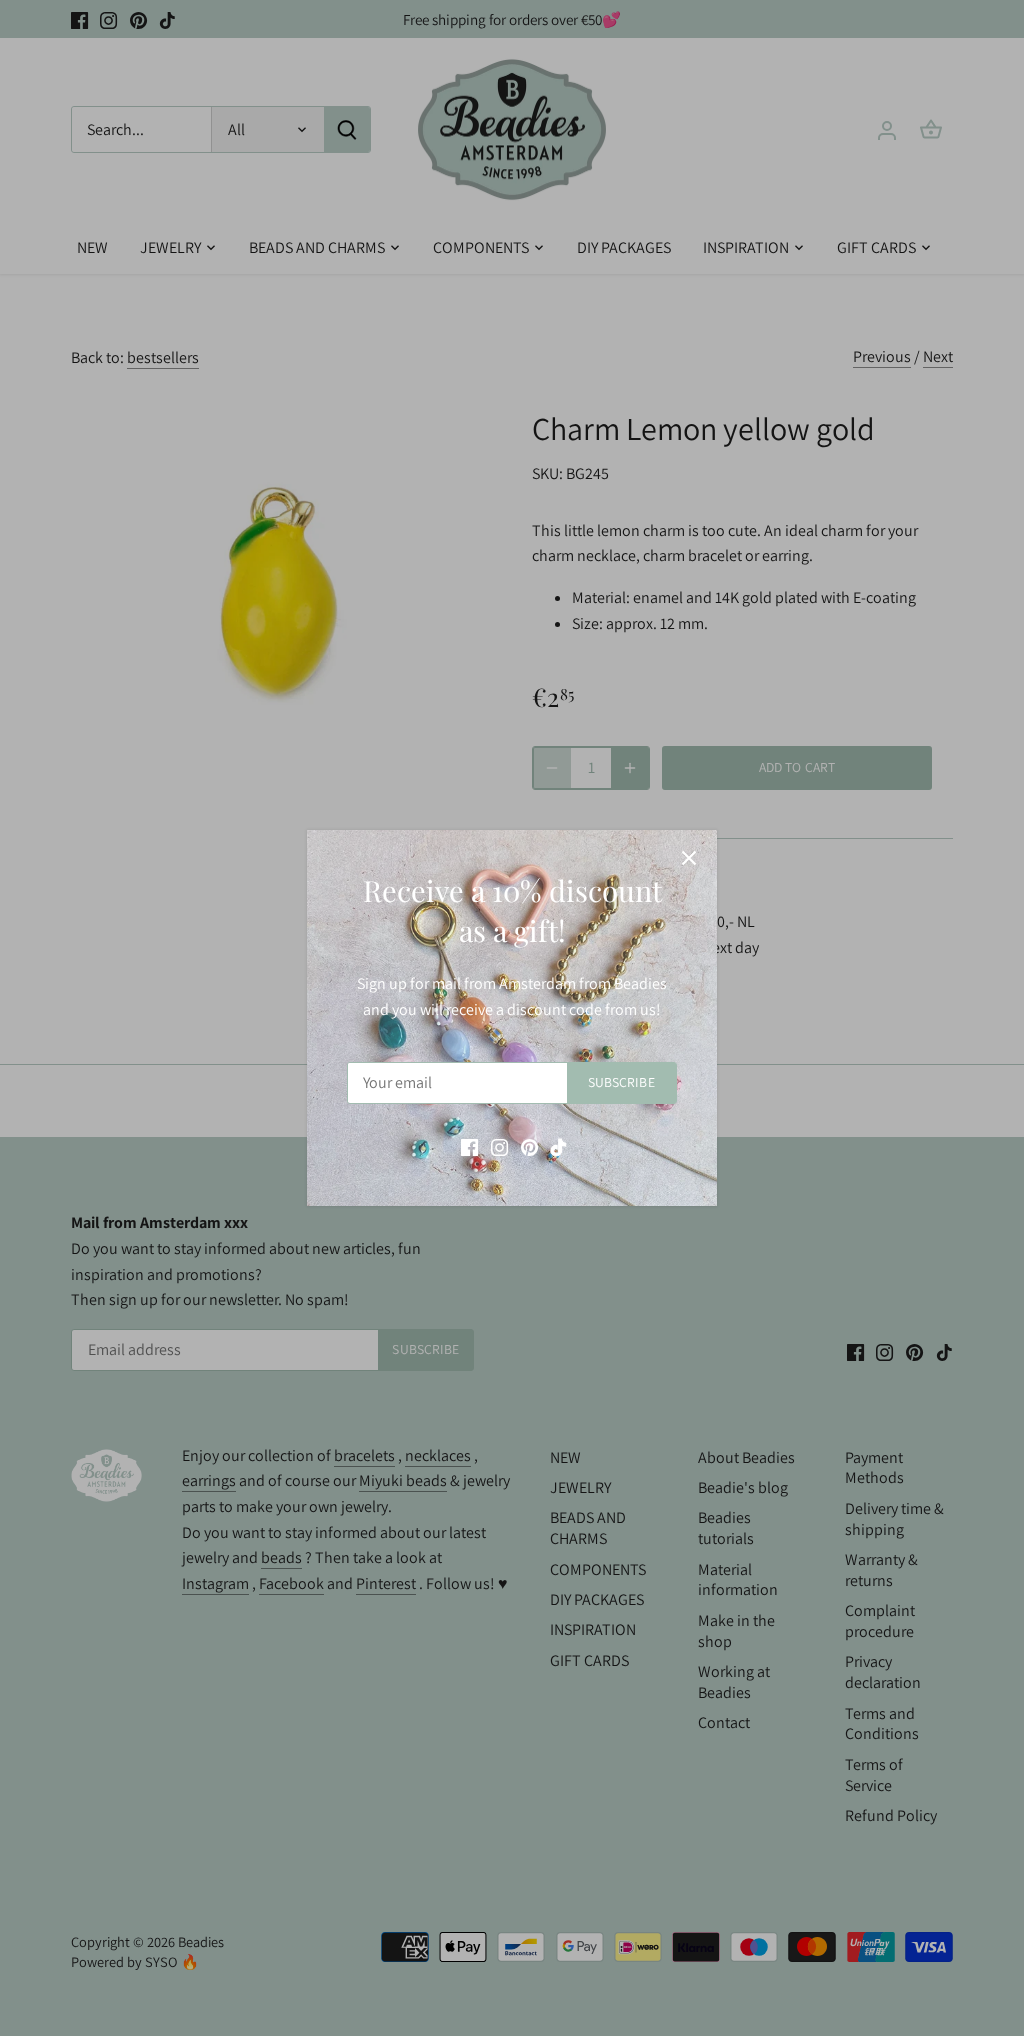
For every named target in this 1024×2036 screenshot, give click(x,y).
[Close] (689, 858)
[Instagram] (499, 1147)
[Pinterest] (529, 1147)
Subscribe (621, 1082)
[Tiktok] (558, 1147)
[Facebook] (469, 1147)
